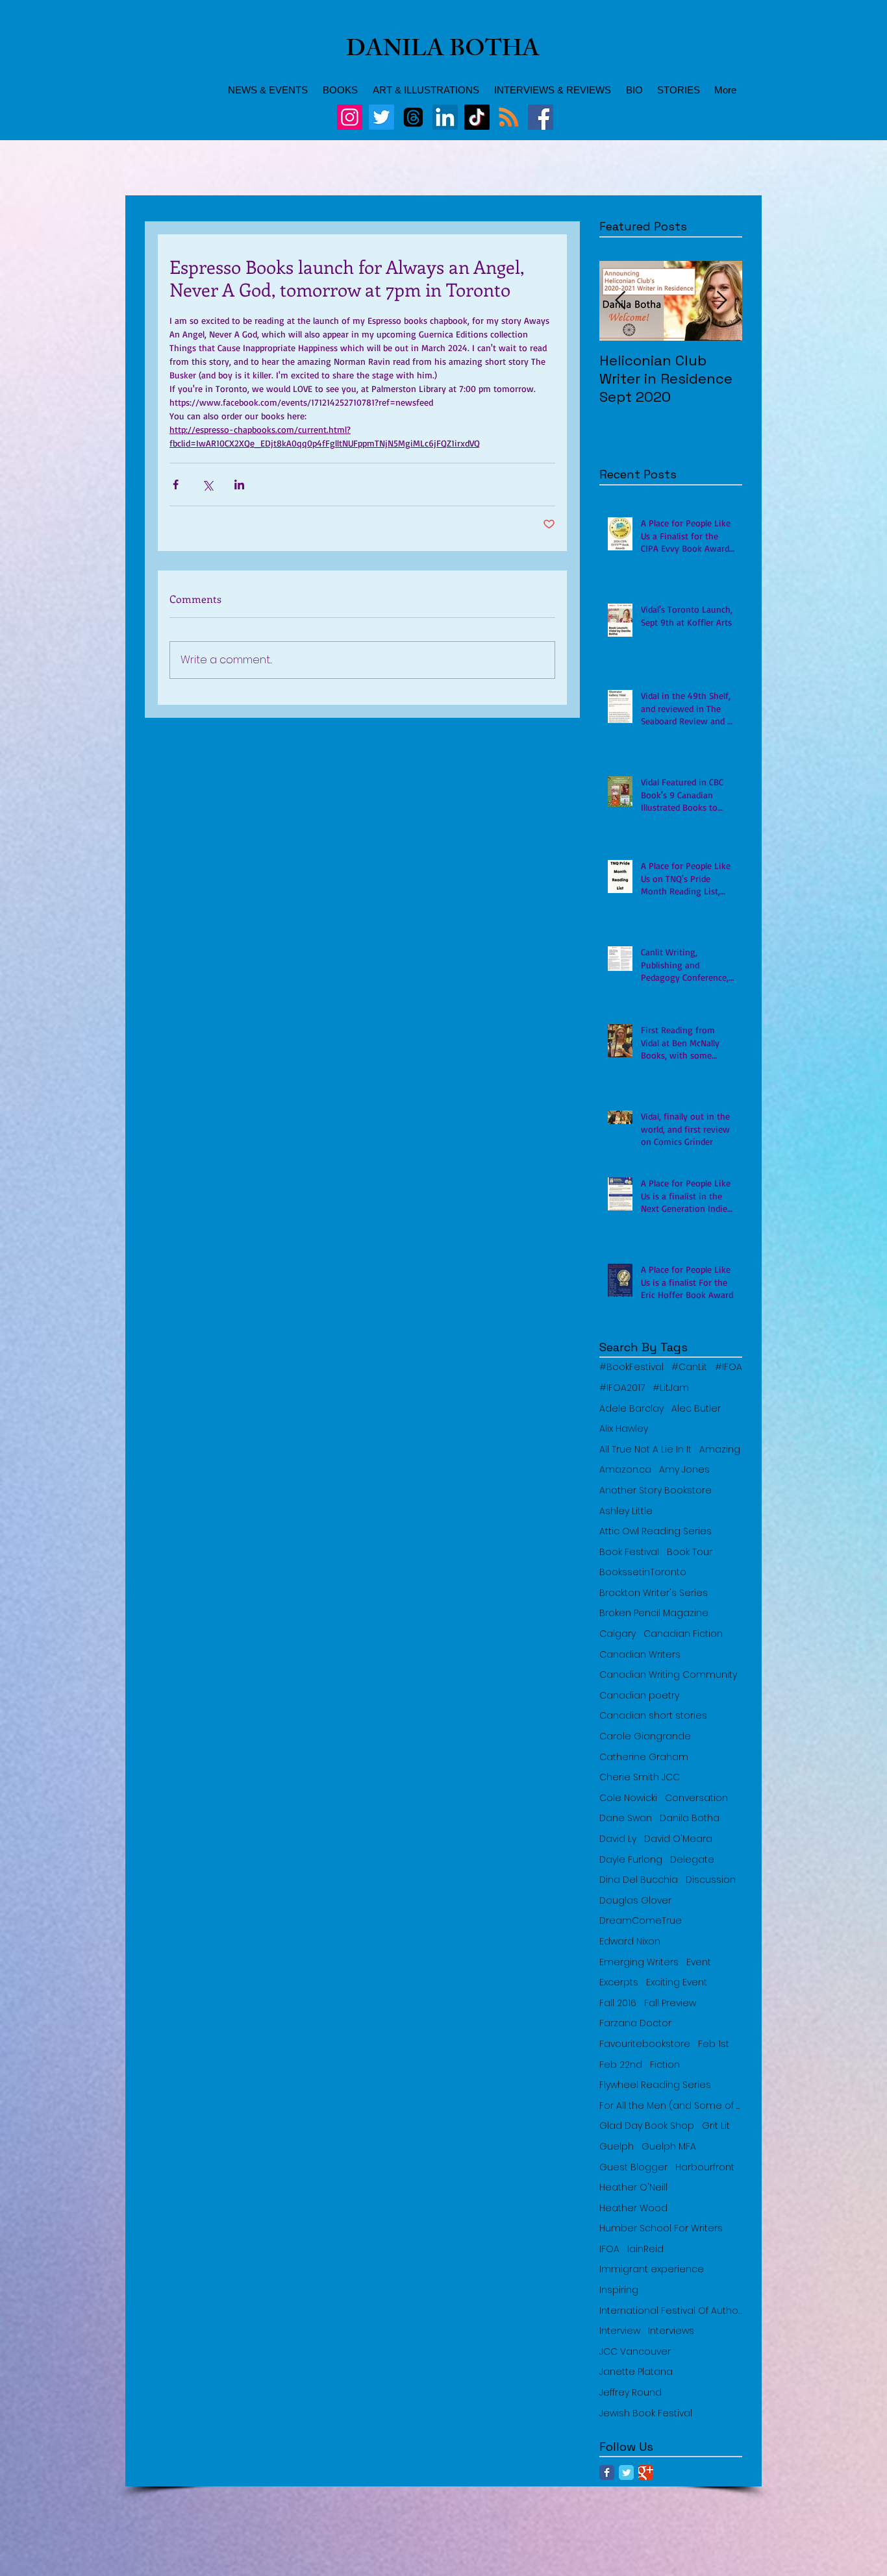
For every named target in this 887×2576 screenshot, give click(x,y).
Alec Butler (696, 1409)
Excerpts (619, 1982)
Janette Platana (636, 2372)
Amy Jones (684, 1470)
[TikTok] (477, 117)
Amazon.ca (625, 1470)
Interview (620, 2331)
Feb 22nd (621, 2065)
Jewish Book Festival (646, 2413)
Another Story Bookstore (656, 1490)
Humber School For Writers (661, 2228)
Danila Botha (690, 1818)
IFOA (609, 2249)
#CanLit (689, 1367)
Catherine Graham (644, 1757)
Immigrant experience (652, 2269)
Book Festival (629, 1552)
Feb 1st (714, 2044)
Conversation (696, 1798)
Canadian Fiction (683, 1634)
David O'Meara (678, 1839)
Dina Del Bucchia (639, 1880)
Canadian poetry (639, 1696)
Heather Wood (633, 2208)
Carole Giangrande (645, 1736)
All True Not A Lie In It (645, 1450)
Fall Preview (670, 2003)
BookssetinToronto (643, 1572)
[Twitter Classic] (626, 2472)
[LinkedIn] (445, 117)
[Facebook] (541, 117)
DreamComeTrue (641, 1921)
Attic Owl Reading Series (656, 1531)
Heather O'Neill (633, 2188)
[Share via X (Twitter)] (207, 485)
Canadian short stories (653, 1716)
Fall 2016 (618, 2003)
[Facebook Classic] (607, 2472)
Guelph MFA (669, 2147)
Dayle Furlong (631, 1860)
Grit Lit (716, 2126)
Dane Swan (626, 1818)
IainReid (645, 2249)
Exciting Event (677, 1982)
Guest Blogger (633, 2167)
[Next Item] (721, 301)
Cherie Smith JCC (640, 1777)
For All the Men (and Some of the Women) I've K (671, 2106)
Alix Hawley (624, 1429)
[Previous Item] (620, 301)
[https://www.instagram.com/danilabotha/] (350, 117)
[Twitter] (381, 117)
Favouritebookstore (645, 2044)
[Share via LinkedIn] (239, 485)
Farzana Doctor (635, 2023)
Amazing (720, 1450)
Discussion (711, 1880)
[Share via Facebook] (176, 485)
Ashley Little (626, 1511)
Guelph (617, 2147)
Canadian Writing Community (668, 1675)
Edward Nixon (630, 1942)
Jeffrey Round (631, 2393)
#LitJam (671, 1388)
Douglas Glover (635, 1901)
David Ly (618, 1839)
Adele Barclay (631, 1409)
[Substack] (509, 117)
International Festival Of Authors (671, 2311)
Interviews (671, 2331)
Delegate (692, 1860)
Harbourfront (705, 2167)
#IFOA (729, 1367)
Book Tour (690, 1552)
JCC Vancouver (635, 2352)
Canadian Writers (640, 1655)
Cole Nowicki (628, 1798)
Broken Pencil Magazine (654, 1613)
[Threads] (413, 117)
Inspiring (619, 2290)
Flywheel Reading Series (655, 2085)
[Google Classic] (646, 2472)
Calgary (618, 1634)
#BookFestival (631, 1367)
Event (699, 1962)
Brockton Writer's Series (654, 1593)
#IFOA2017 (622, 1388)
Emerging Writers (639, 1962)
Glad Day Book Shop (647, 2126)
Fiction (665, 2065)
